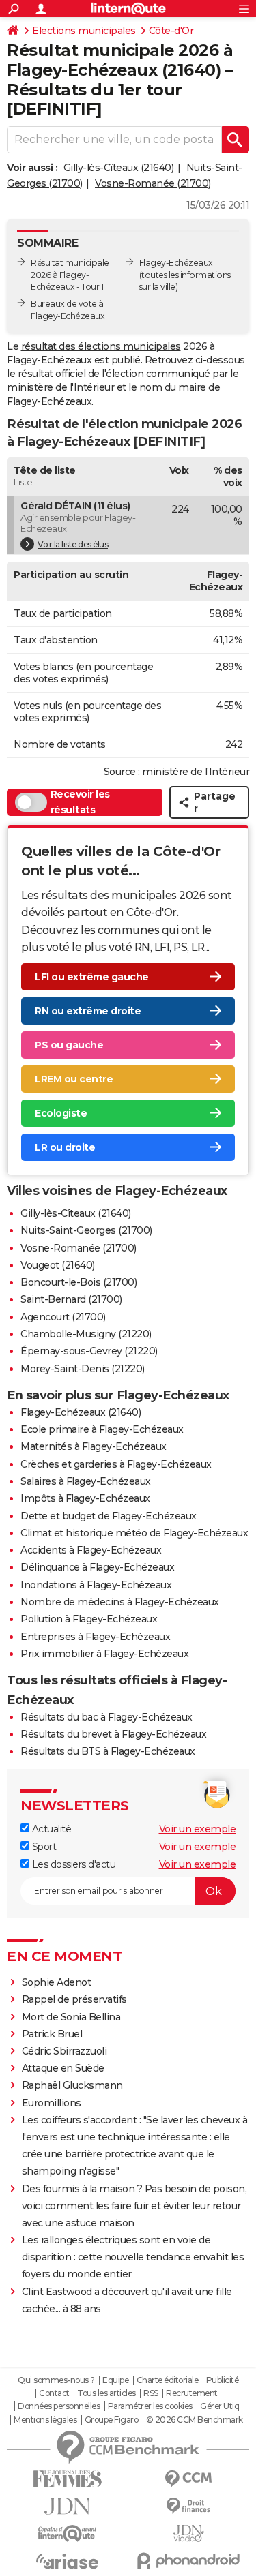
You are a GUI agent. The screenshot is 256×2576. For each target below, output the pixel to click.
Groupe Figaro (112, 2420)
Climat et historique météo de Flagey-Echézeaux (134, 1533)
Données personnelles (59, 2406)
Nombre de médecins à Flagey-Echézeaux (120, 1602)
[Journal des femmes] (68, 2479)
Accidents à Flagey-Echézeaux (91, 1550)
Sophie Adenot (57, 1982)
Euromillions (52, 2103)
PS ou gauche (69, 1045)
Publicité (223, 2380)
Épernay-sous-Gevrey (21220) (89, 1351)
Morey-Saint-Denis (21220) (83, 1369)
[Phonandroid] (189, 2561)
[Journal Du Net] (68, 2506)
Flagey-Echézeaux (176, 263)
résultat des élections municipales (101, 346)
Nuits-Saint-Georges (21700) (86, 1230)
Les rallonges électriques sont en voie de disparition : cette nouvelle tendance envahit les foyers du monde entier (133, 2257)
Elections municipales (84, 31)
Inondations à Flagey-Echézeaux (96, 1585)
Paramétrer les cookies (150, 2406)
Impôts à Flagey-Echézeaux (85, 1498)
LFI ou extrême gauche (92, 977)
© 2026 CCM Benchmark (195, 2420)
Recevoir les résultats (80, 802)
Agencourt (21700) (63, 1317)
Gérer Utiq (219, 2406)
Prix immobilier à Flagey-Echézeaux (104, 1654)
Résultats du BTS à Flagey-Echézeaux (108, 1751)
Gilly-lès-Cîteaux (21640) (119, 168)
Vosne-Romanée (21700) (153, 183)
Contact (54, 2393)
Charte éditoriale (168, 2380)
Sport (43, 1847)
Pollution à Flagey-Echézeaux (89, 1619)
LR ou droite (65, 1147)
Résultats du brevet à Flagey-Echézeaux (113, 1734)
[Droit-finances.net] (189, 2506)
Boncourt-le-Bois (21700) (79, 1282)
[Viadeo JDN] (189, 2533)
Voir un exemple (198, 1829)
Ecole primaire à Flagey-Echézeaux (102, 1429)
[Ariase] (68, 2561)
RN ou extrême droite (88, 1011)
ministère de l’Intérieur (196, 772)
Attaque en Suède (63, 2068)
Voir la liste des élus (73, 544)
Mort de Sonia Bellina (71, 2017)
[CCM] (189, 2479)
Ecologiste (61, 1113)
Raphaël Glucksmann (72, 2085)
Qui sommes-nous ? (56, 2380)
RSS (151, 2393)
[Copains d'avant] (68, 2533)
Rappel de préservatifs (74, 1999)
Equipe (115, 2380)
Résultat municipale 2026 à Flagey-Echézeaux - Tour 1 (70, 275)
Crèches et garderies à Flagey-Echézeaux (116, 1464)
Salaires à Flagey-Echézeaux (86, 1481)
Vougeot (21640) (58, 1265)
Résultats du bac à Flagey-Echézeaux (106, 1717)
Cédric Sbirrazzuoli (65, 2051)
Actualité (50, 1829)
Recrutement (192, 2393)
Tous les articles (106, 2393)
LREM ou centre (74, 1079)
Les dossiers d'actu (72, 1864)
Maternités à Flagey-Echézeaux (94, 1446)
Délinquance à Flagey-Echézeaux (97, 1567)
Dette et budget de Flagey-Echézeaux (109, 1516)
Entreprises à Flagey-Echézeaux (95, 1637)
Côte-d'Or (171, 31)
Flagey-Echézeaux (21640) (81, 1412)
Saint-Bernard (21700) (71, 1299)
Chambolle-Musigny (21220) (86, 1334)
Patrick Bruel (52, 2034)
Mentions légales (45, 2420)
